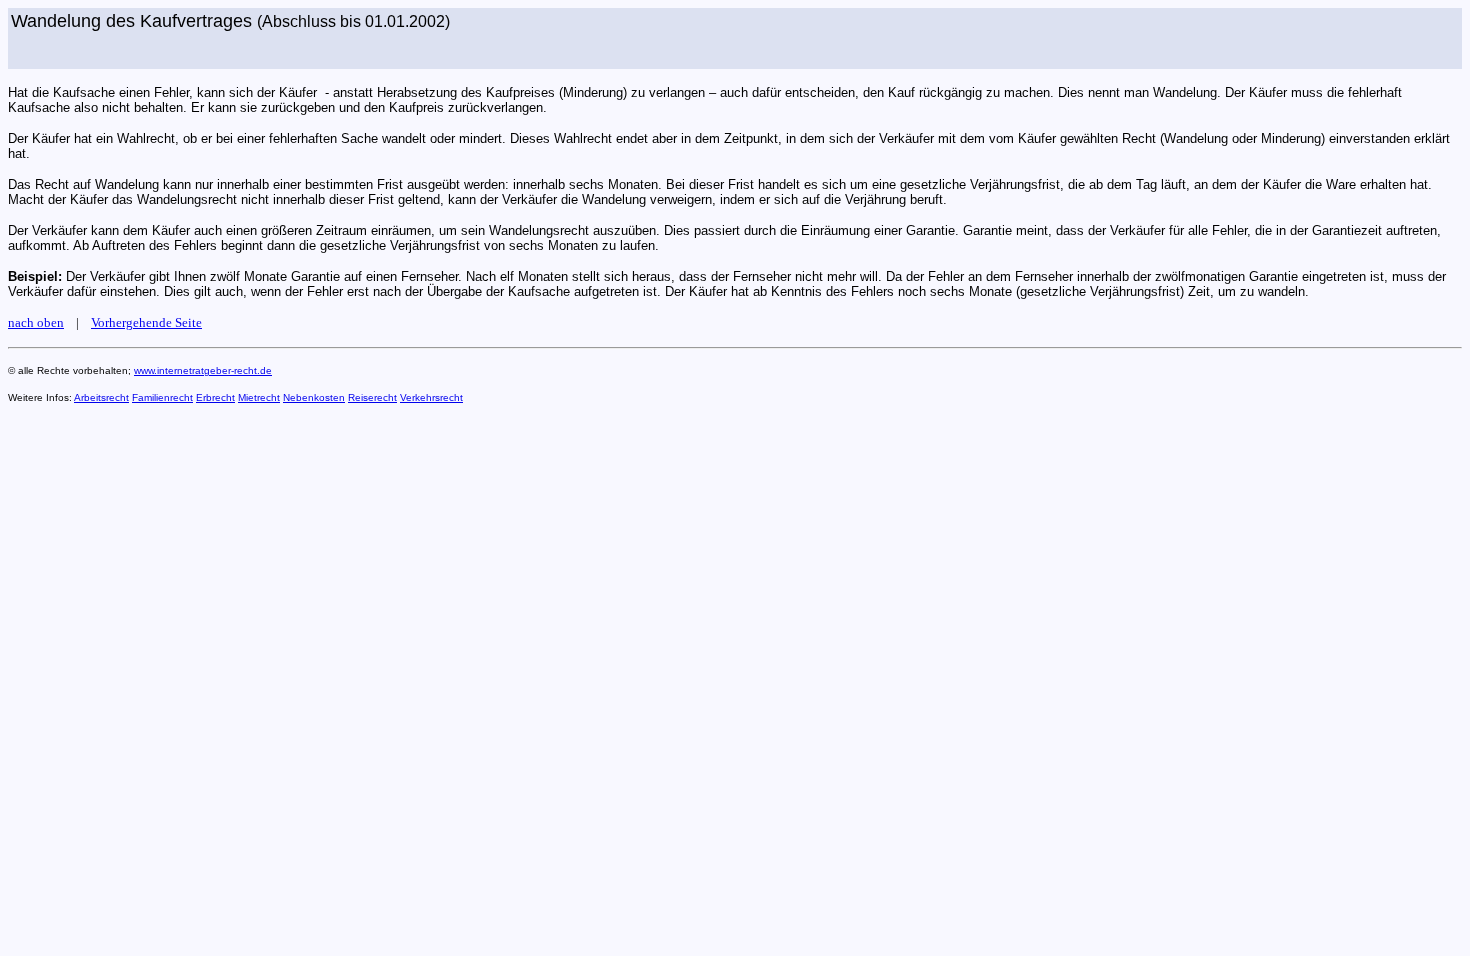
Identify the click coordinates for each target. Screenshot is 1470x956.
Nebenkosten (314, 397)
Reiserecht (372, 397)
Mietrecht (259, 397)
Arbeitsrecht (101, 397)
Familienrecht (162, 397)
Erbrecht (215, 397)
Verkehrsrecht (431, 397)
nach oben (36, 322)
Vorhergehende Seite (146, 322)
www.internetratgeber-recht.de (203, 370)
